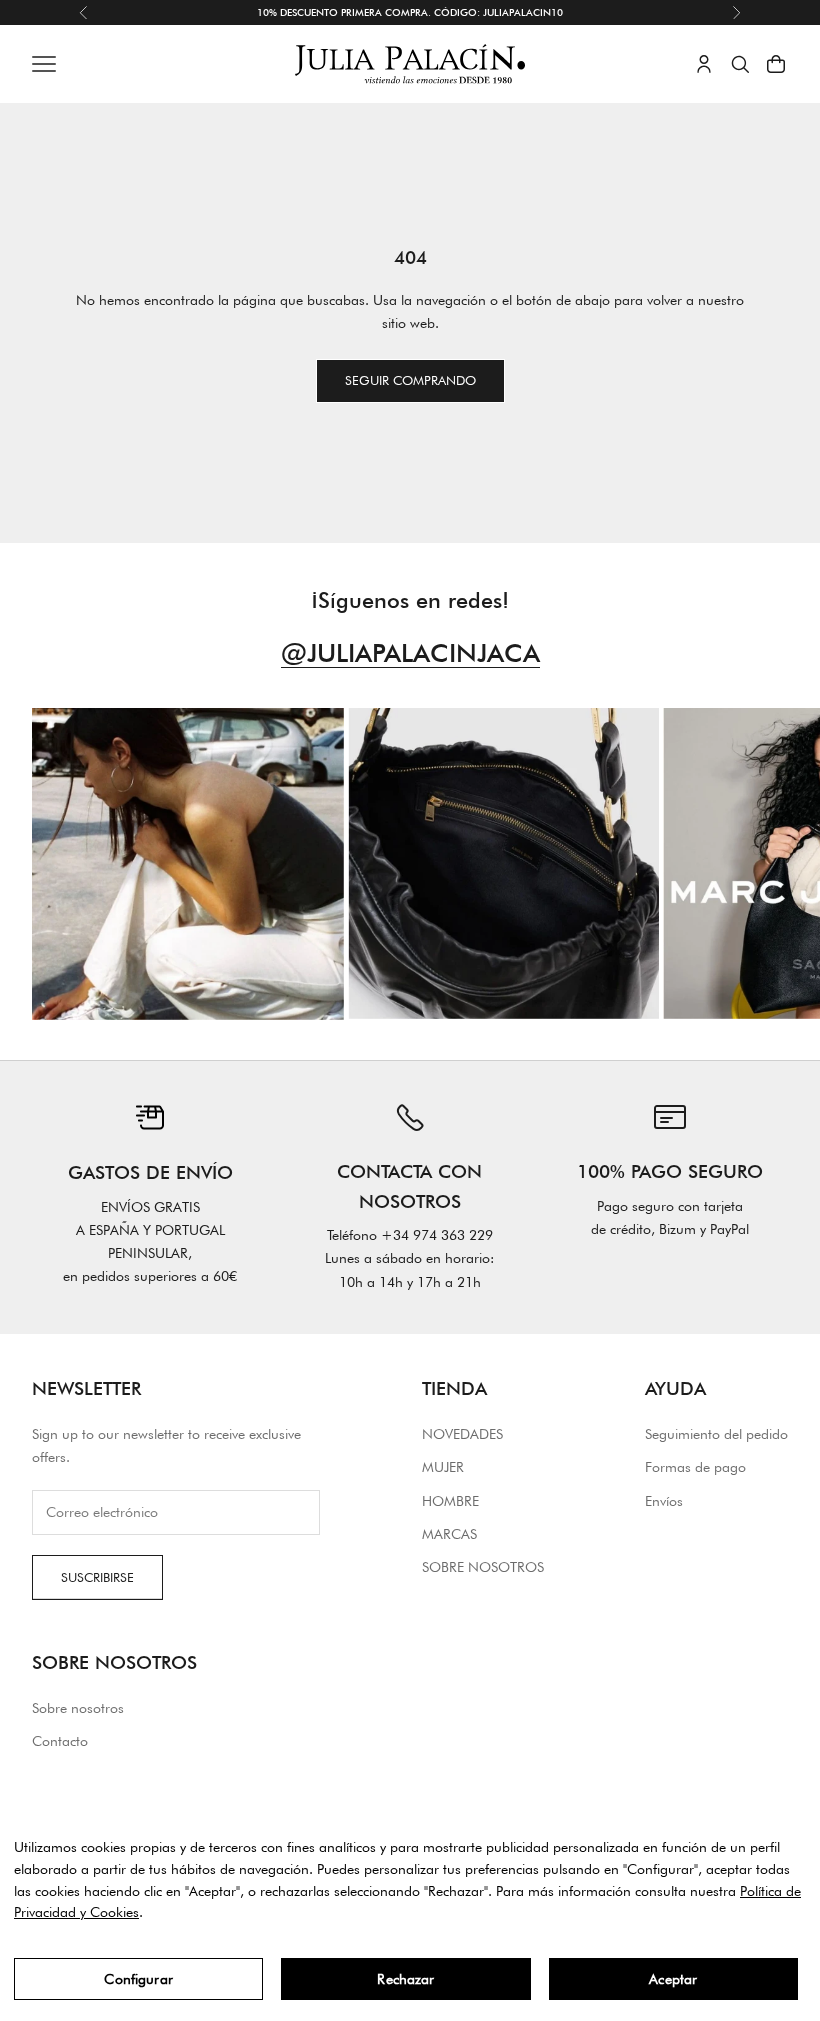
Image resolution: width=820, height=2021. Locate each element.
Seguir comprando (410, 380)
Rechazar (405, 1979)
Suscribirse (97, 1577)
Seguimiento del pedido (716, 1434)
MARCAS (449, 1534)
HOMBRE (450, 1501)
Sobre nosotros (78, 1708)
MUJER (443, 1467)
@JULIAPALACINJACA (410, 652)
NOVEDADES (462, 1434)
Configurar (138, 1979)
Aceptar (673, 1979)
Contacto (60, 1741)
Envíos (664, 1501)
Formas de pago (695, 1467)
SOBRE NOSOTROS (483, 1567)
